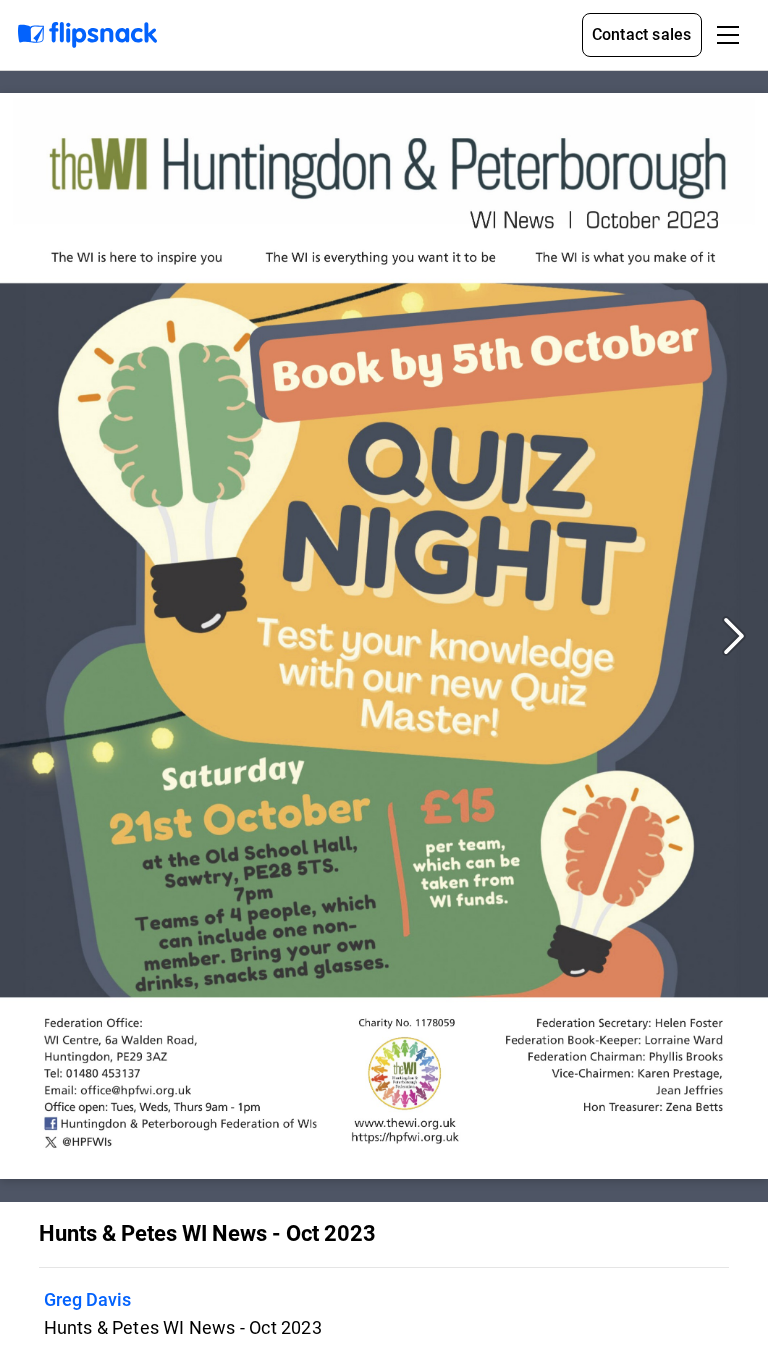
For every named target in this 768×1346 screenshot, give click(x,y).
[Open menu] (728, 35)
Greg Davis (87, 1299)
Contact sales (642, 34)
